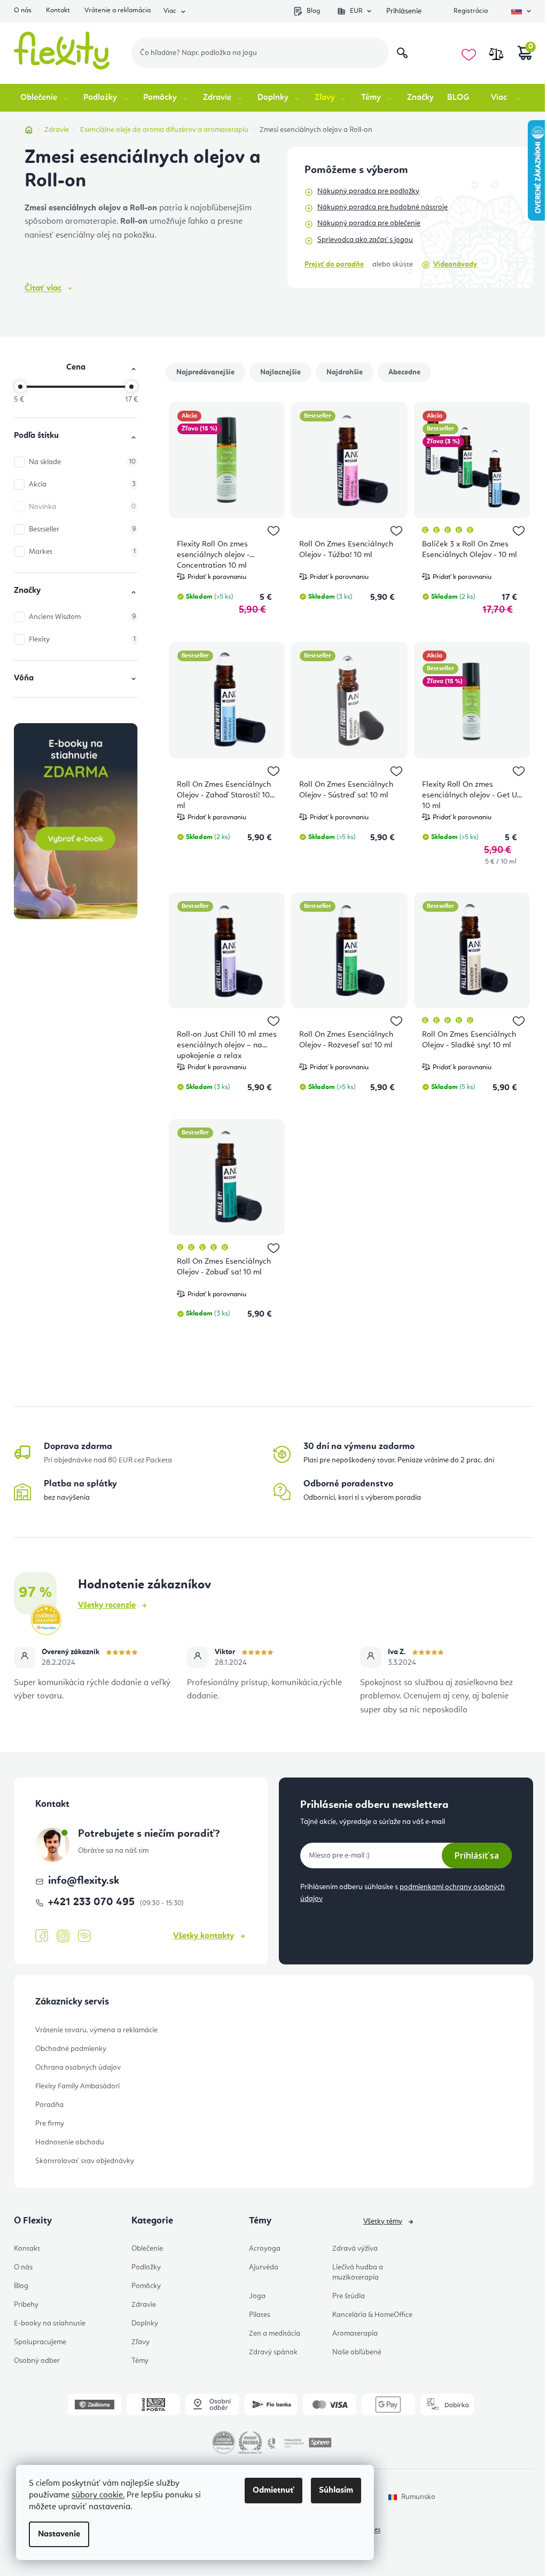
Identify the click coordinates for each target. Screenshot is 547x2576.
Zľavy (140, 2342)
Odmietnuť (273, 2491)
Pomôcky (146, 2286)
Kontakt (58, 10)
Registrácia (471, 11)
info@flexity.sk (84, 1881)
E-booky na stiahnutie (50, 2323)
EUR (356, 11)
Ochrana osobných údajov (78, 2068)
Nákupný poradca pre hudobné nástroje (382, 207)
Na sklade (82, 462)
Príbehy (26, 2305)
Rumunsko (418, 2497)
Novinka (82, 507)
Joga (257, 2296)
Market (82, 552)
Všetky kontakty (204, 1936)
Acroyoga (265, 2249)
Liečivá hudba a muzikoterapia (358, 2272)
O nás (23, 10)
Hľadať (402, 53)
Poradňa (49, 2105)
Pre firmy (50, 2124)
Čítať (43, 288)
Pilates (260, 2315)
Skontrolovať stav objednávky (85, 2161)
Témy (140, 2361)
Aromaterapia (355, 2334)
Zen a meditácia (275, 2334)
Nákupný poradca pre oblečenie (369, 223)
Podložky (146, 2267)
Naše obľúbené (357, 2352)
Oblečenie (147, 2249)
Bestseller (82, 529)
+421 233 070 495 (93, 1902)
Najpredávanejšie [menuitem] (205, 372)
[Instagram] (63, 1936)
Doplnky (145, 2323)
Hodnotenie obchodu (70, 2142)
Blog (313, 11)
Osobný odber (37, 2361)
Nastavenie (59, 2534)
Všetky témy (383, 2221)
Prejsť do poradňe (334, 264)
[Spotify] (84, 1936)
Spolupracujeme (40, 2342)
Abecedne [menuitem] (404, 372)
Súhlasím (336, 2491)
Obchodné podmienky (71, 2049)
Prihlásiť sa (477, 1855)
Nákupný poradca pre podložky (368, 191)
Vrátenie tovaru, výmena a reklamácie (96, 2030)
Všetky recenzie (107, 1606)
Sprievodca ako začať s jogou (365, 240)
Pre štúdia (349, 2296)
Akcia (82, 484)
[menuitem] (45, 98)
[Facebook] (42, 1936)
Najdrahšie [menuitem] (345, 372)
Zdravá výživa (355, 2249)
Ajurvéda (264, 2267)
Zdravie (144, 2305)
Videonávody (455, 264)
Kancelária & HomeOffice (372, 2315)
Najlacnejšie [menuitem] (280, 372)
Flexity (82, 639)
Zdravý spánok (273, 2352)
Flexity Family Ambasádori (77, 2086)
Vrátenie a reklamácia (118, 10)
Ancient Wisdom (82, 617)
